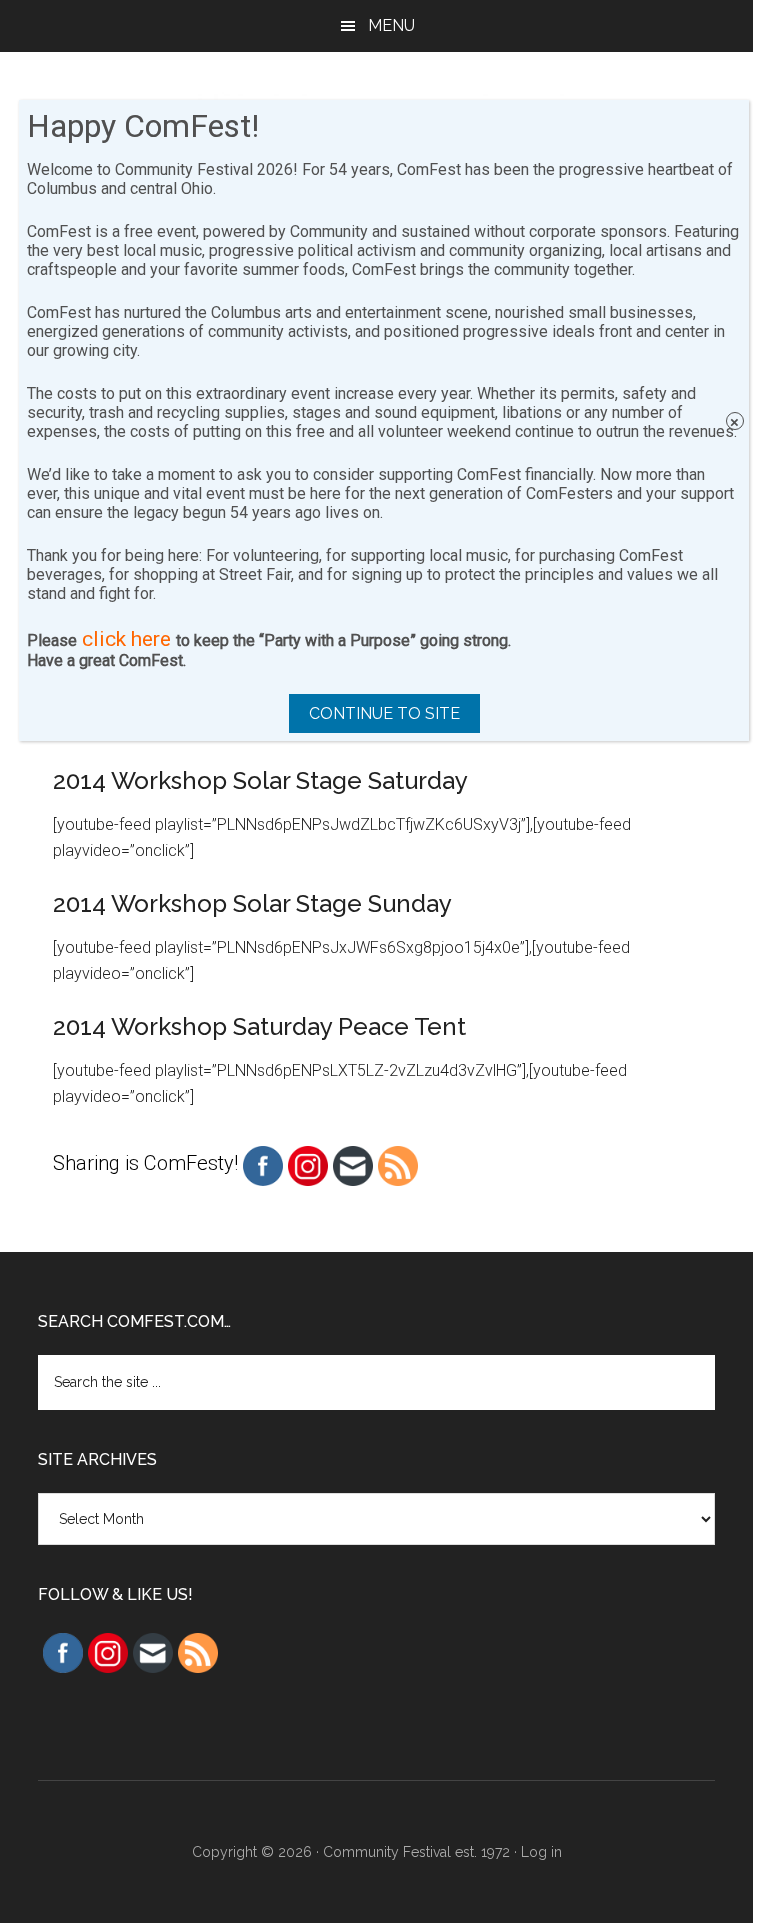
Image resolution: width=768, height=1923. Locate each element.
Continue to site (384, 713)
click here (126, 639)
